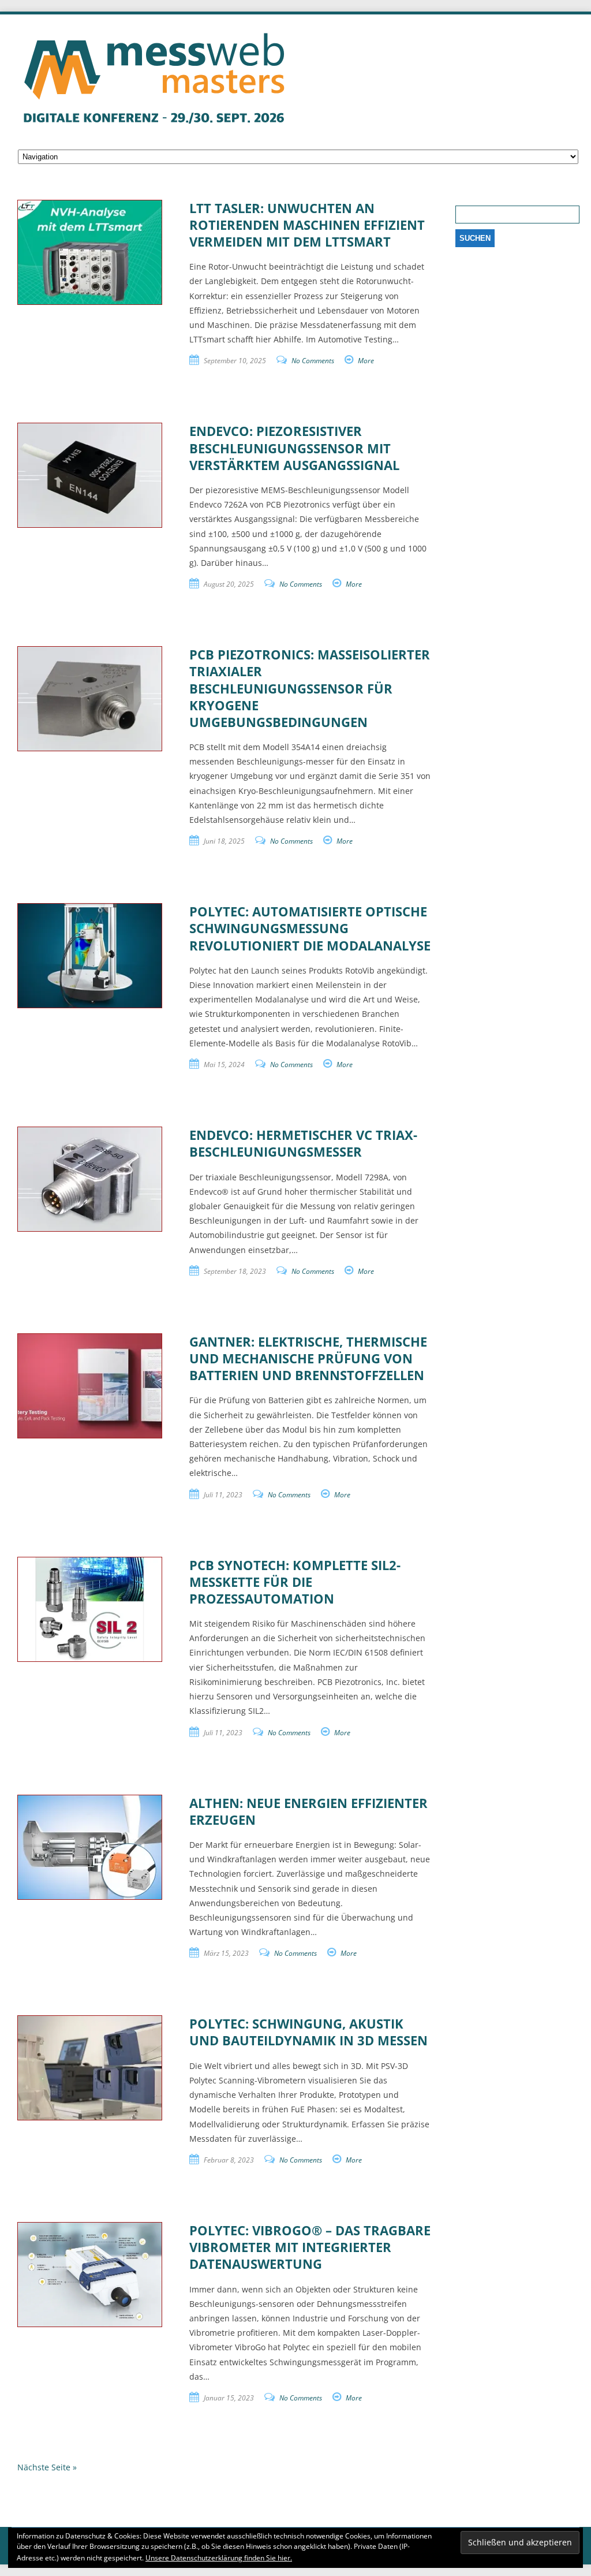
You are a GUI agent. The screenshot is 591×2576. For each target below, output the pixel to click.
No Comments (313, 361)
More (366, 361)
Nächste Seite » (47, 2467)
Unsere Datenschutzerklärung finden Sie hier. (219, 2558)
